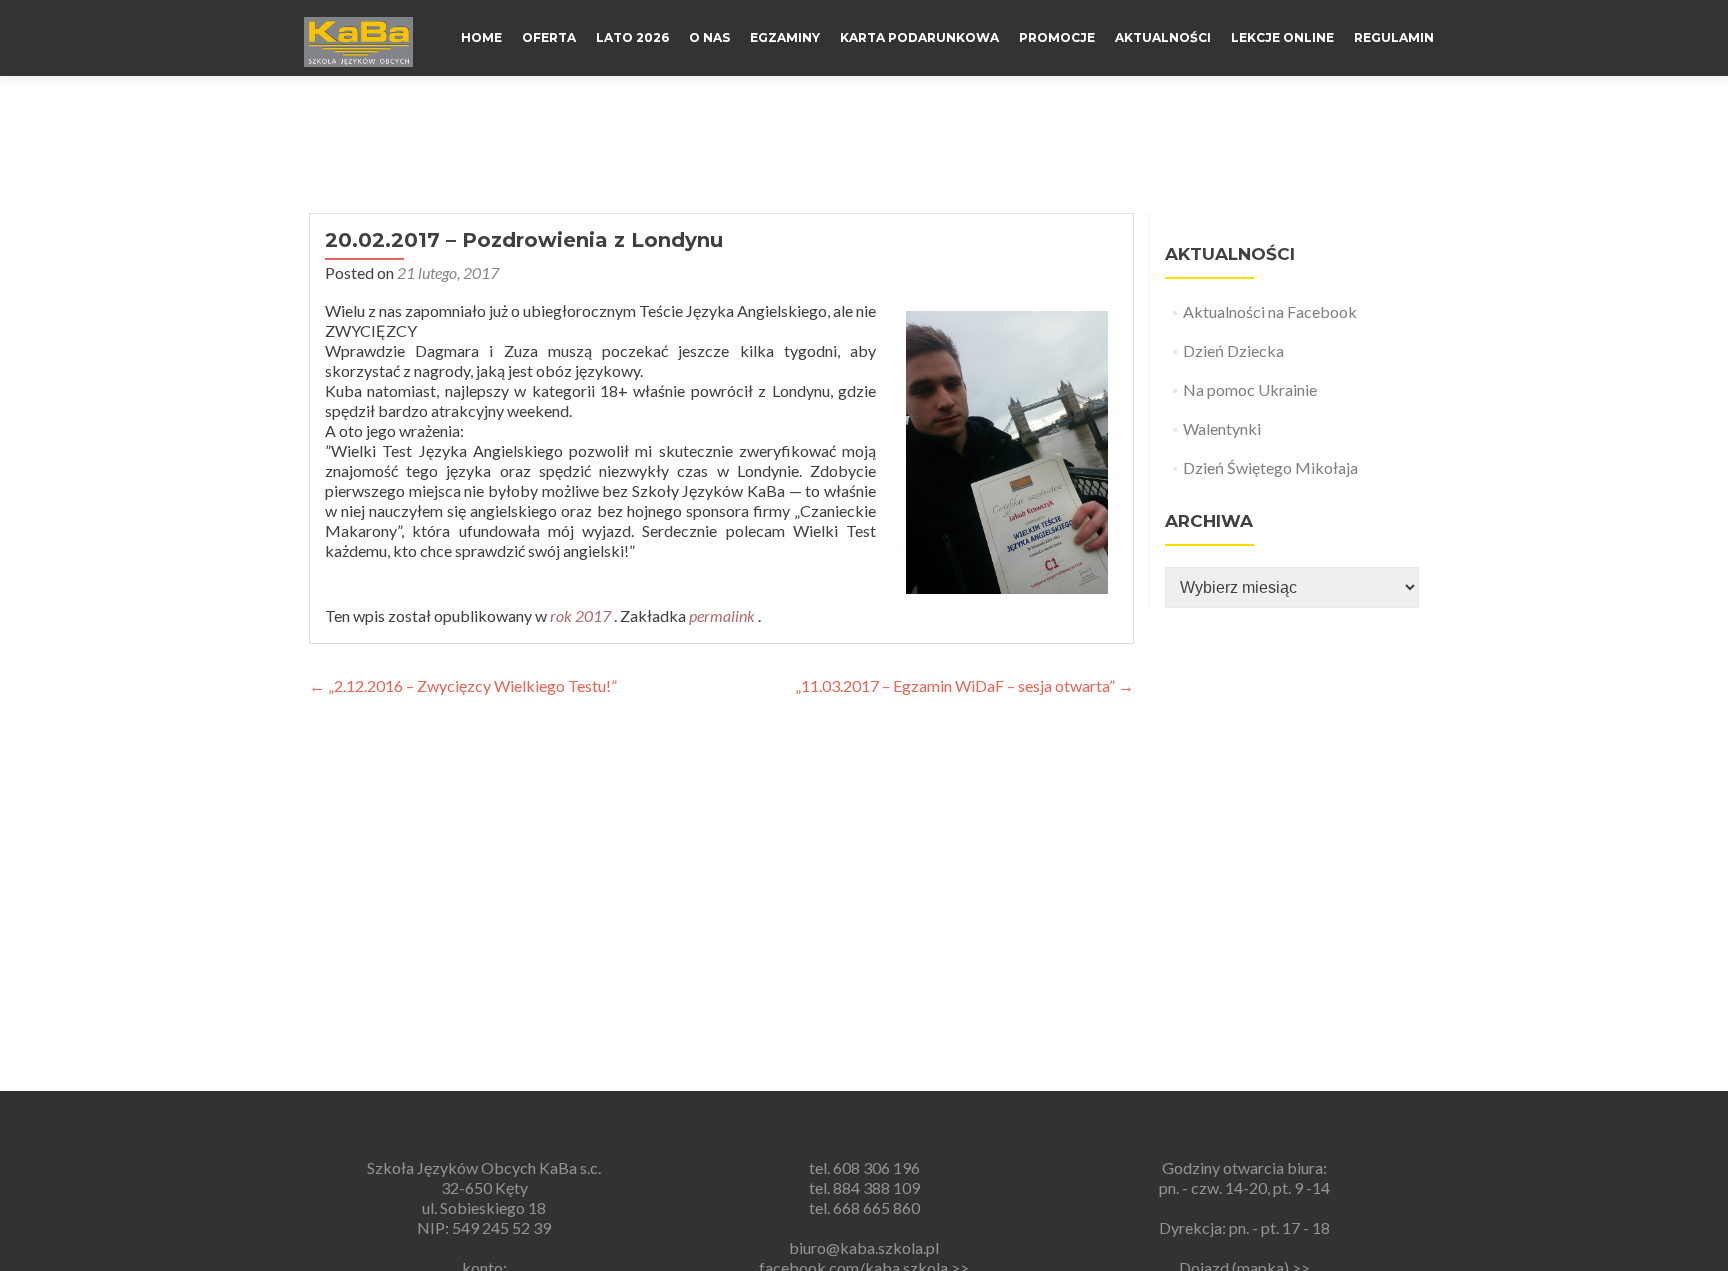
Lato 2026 (632, 37)
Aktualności (1163, 37)
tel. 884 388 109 (864, 1187)
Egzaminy (785, 37)
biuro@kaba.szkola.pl (864, 1247)
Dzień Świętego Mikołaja (1270, 467)
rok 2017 (580, 615)
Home (481, 37)
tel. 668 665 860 (864, 1207)
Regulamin (1394, 37)
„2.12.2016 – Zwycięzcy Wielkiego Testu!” (463, 685)
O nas (709, 37)
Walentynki (1222, 428)
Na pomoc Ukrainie (1250, 389)
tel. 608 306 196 (864, 1167)
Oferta (549, 37)
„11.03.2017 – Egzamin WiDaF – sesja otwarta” (964, 685)
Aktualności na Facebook (1270, 311)
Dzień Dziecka (1233, 350)
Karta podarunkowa (919, 37)
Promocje (1057, 37)
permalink (723, 615)
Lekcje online (1282, 37)
